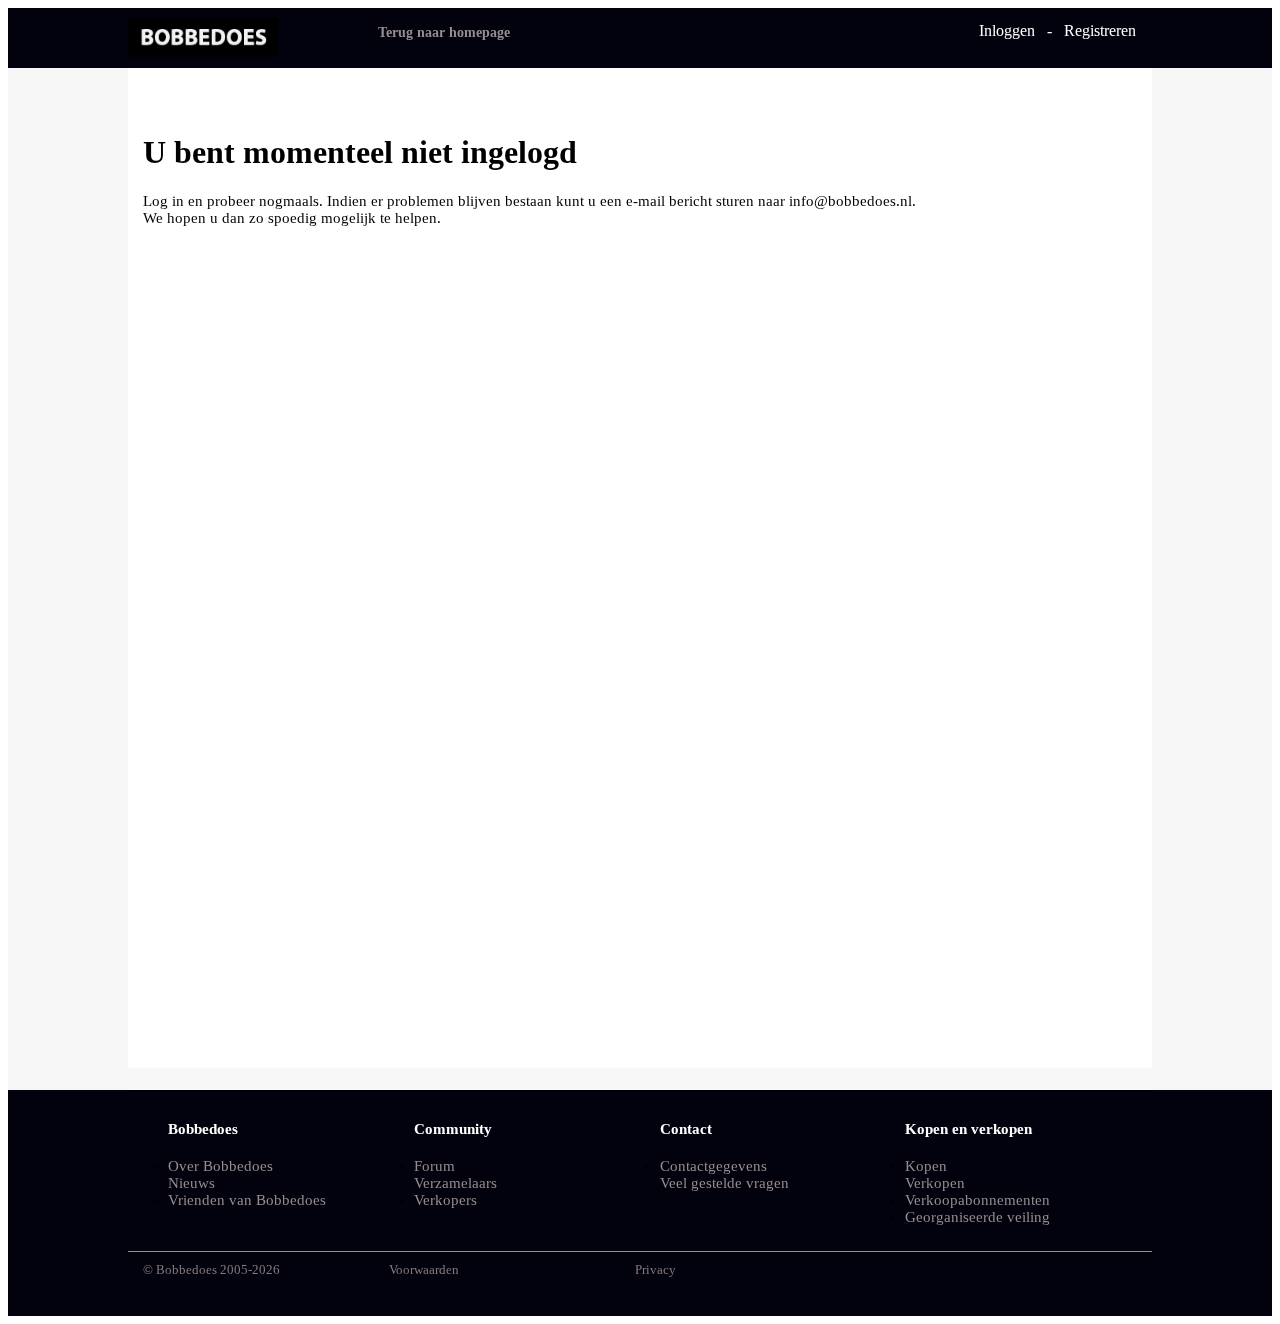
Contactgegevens (713, 1166)
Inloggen (1007, 30)
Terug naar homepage (444, 32)
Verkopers (445, 1200)
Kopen (926, 1166)
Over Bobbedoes (220, 1166)
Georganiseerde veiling (977, 1217)
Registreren (1100, 30)
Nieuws (191, 1183)
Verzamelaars (455, 1183)
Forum (434, 1166)
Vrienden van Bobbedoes (247, 1200)
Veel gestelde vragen (724, 1183)
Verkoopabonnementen (977, 1200)
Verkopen (935, 1183)
